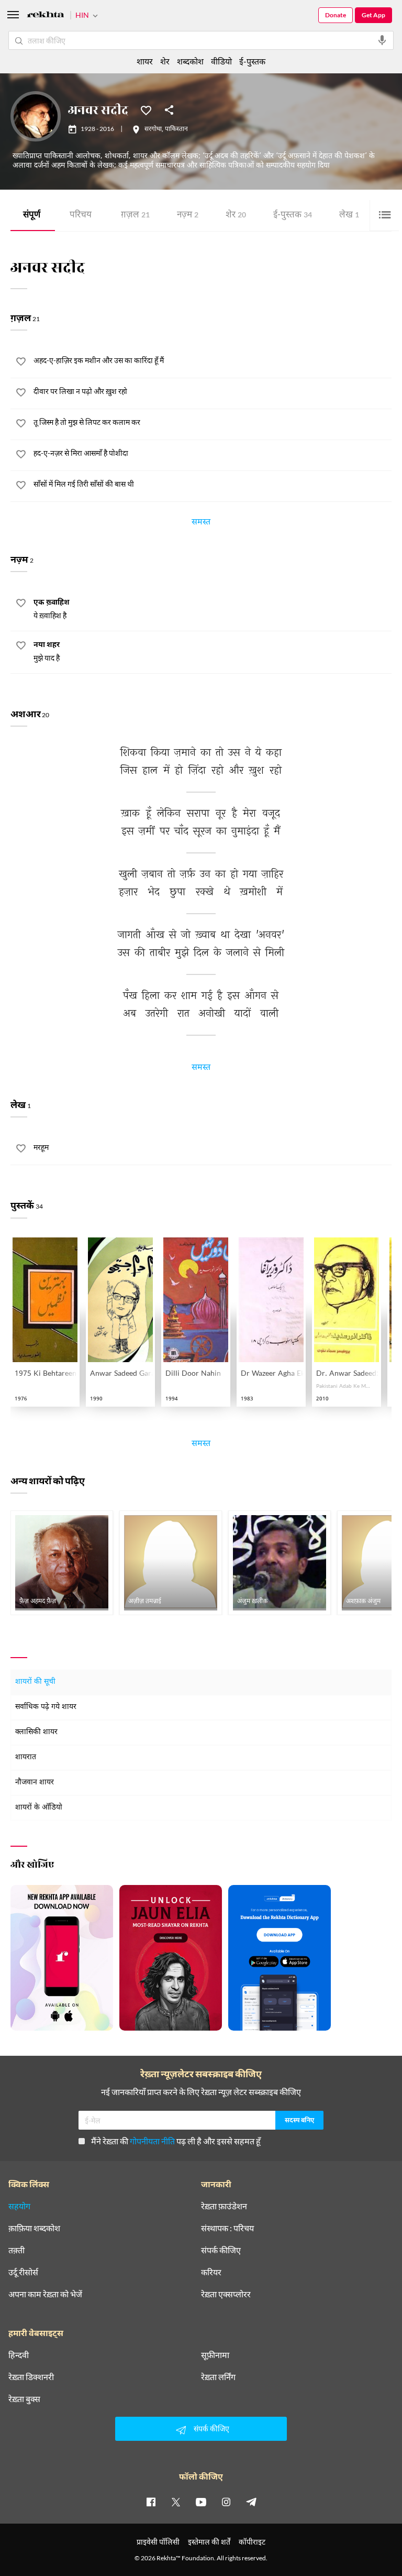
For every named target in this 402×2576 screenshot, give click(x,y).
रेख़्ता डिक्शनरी (31, 2377)
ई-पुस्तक (293, 216)
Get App (373, 15)
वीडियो (221, 61)
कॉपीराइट (252, 2542)
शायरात (26, 1757)
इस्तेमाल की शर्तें (209, 2542)
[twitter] (176, 2502)
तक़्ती (16, 2250)
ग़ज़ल (135, 216)
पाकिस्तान (176, 129)
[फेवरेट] (146, 109)
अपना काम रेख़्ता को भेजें (45, 2294)
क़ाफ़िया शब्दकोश (34, 2228)
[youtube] (201, 2502)
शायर (145, 61)
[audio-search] (382, 40)
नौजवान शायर (35, 1783)
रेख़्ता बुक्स (24, 2399)
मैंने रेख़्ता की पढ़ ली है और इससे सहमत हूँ (176, 2141)
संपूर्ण (32, 216)
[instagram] (226, 2502)
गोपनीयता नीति (152, 2141)
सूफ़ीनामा (215, 2355)
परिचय (81, 216)
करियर (211, 2272)
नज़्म (188, 216)
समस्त (201, 523)
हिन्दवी (19, 2355)
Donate (336, 15)
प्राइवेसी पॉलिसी (158, 2542)
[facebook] (151, 2502)
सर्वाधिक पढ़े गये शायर (46, 1707)
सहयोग (19, 2206)
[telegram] (251, 2502)
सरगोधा (153, 129)
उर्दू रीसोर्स (23, 2272)
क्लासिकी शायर (36, 1732)
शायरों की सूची (35, 1682)
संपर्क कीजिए (221, 2250)
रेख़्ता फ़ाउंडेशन (224, 2206)
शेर (236, 216)
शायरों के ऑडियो (39, 1808)
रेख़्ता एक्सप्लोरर (226, 2294)
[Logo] (46, 16)
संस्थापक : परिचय (227, 2228)
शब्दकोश (190, 61)
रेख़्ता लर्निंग (218, 2377)
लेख (349, 216)
